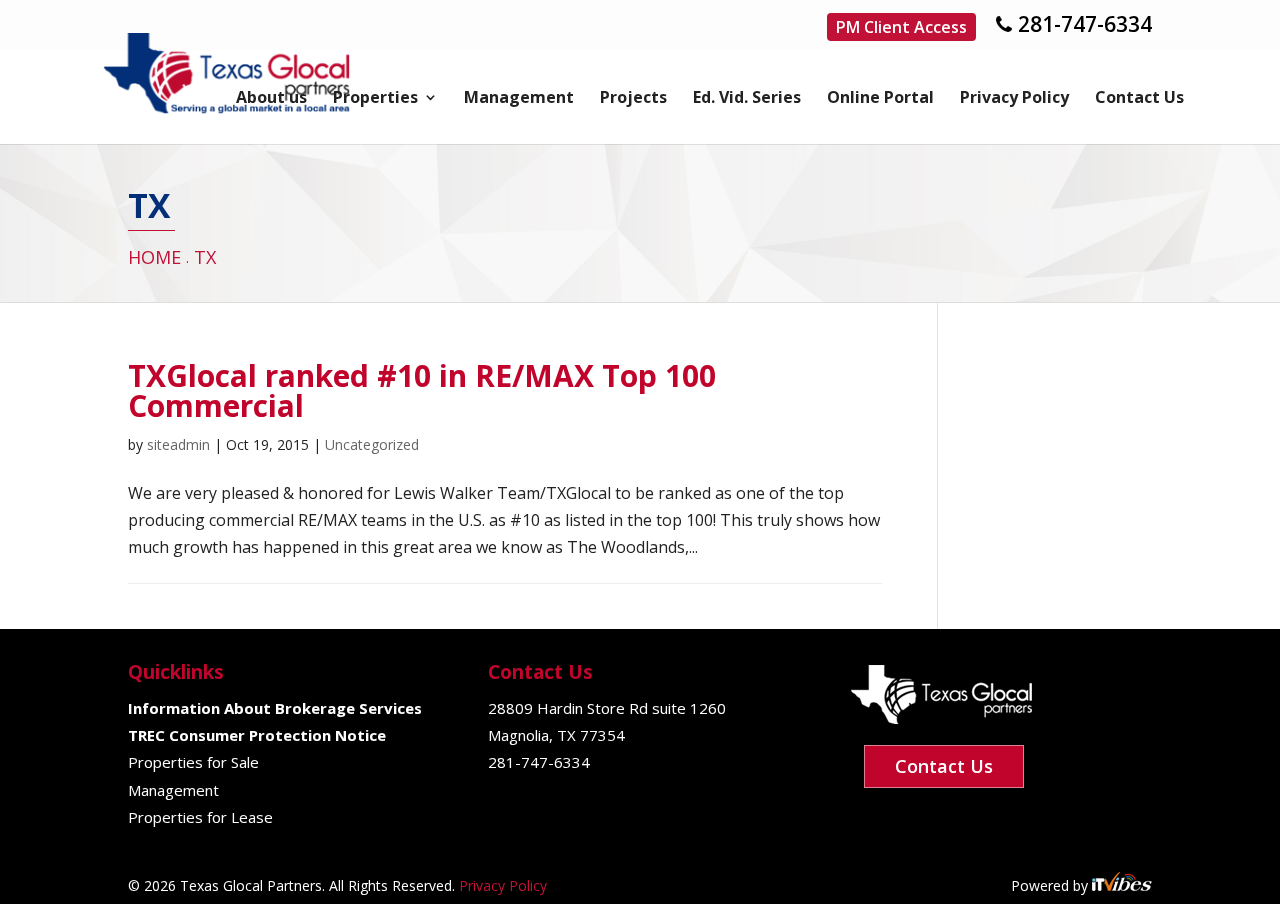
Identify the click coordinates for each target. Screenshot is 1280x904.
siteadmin (178, 444)
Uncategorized (372, 444)
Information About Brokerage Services (275, 708)
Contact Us (1139, 99)
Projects (633, 99)
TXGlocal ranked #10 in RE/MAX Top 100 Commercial (422, 390)
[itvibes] (1122, 885)
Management (519, 99)
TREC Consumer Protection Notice (257, 735)
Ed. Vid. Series (747, 99)
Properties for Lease (200, 817)
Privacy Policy (1014, 99)
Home (154, 257)
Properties (375, 99)
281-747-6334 (1085, 24)
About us (271, 99)
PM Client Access (901, 27)
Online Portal (880, 99)
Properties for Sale (193, 762)
